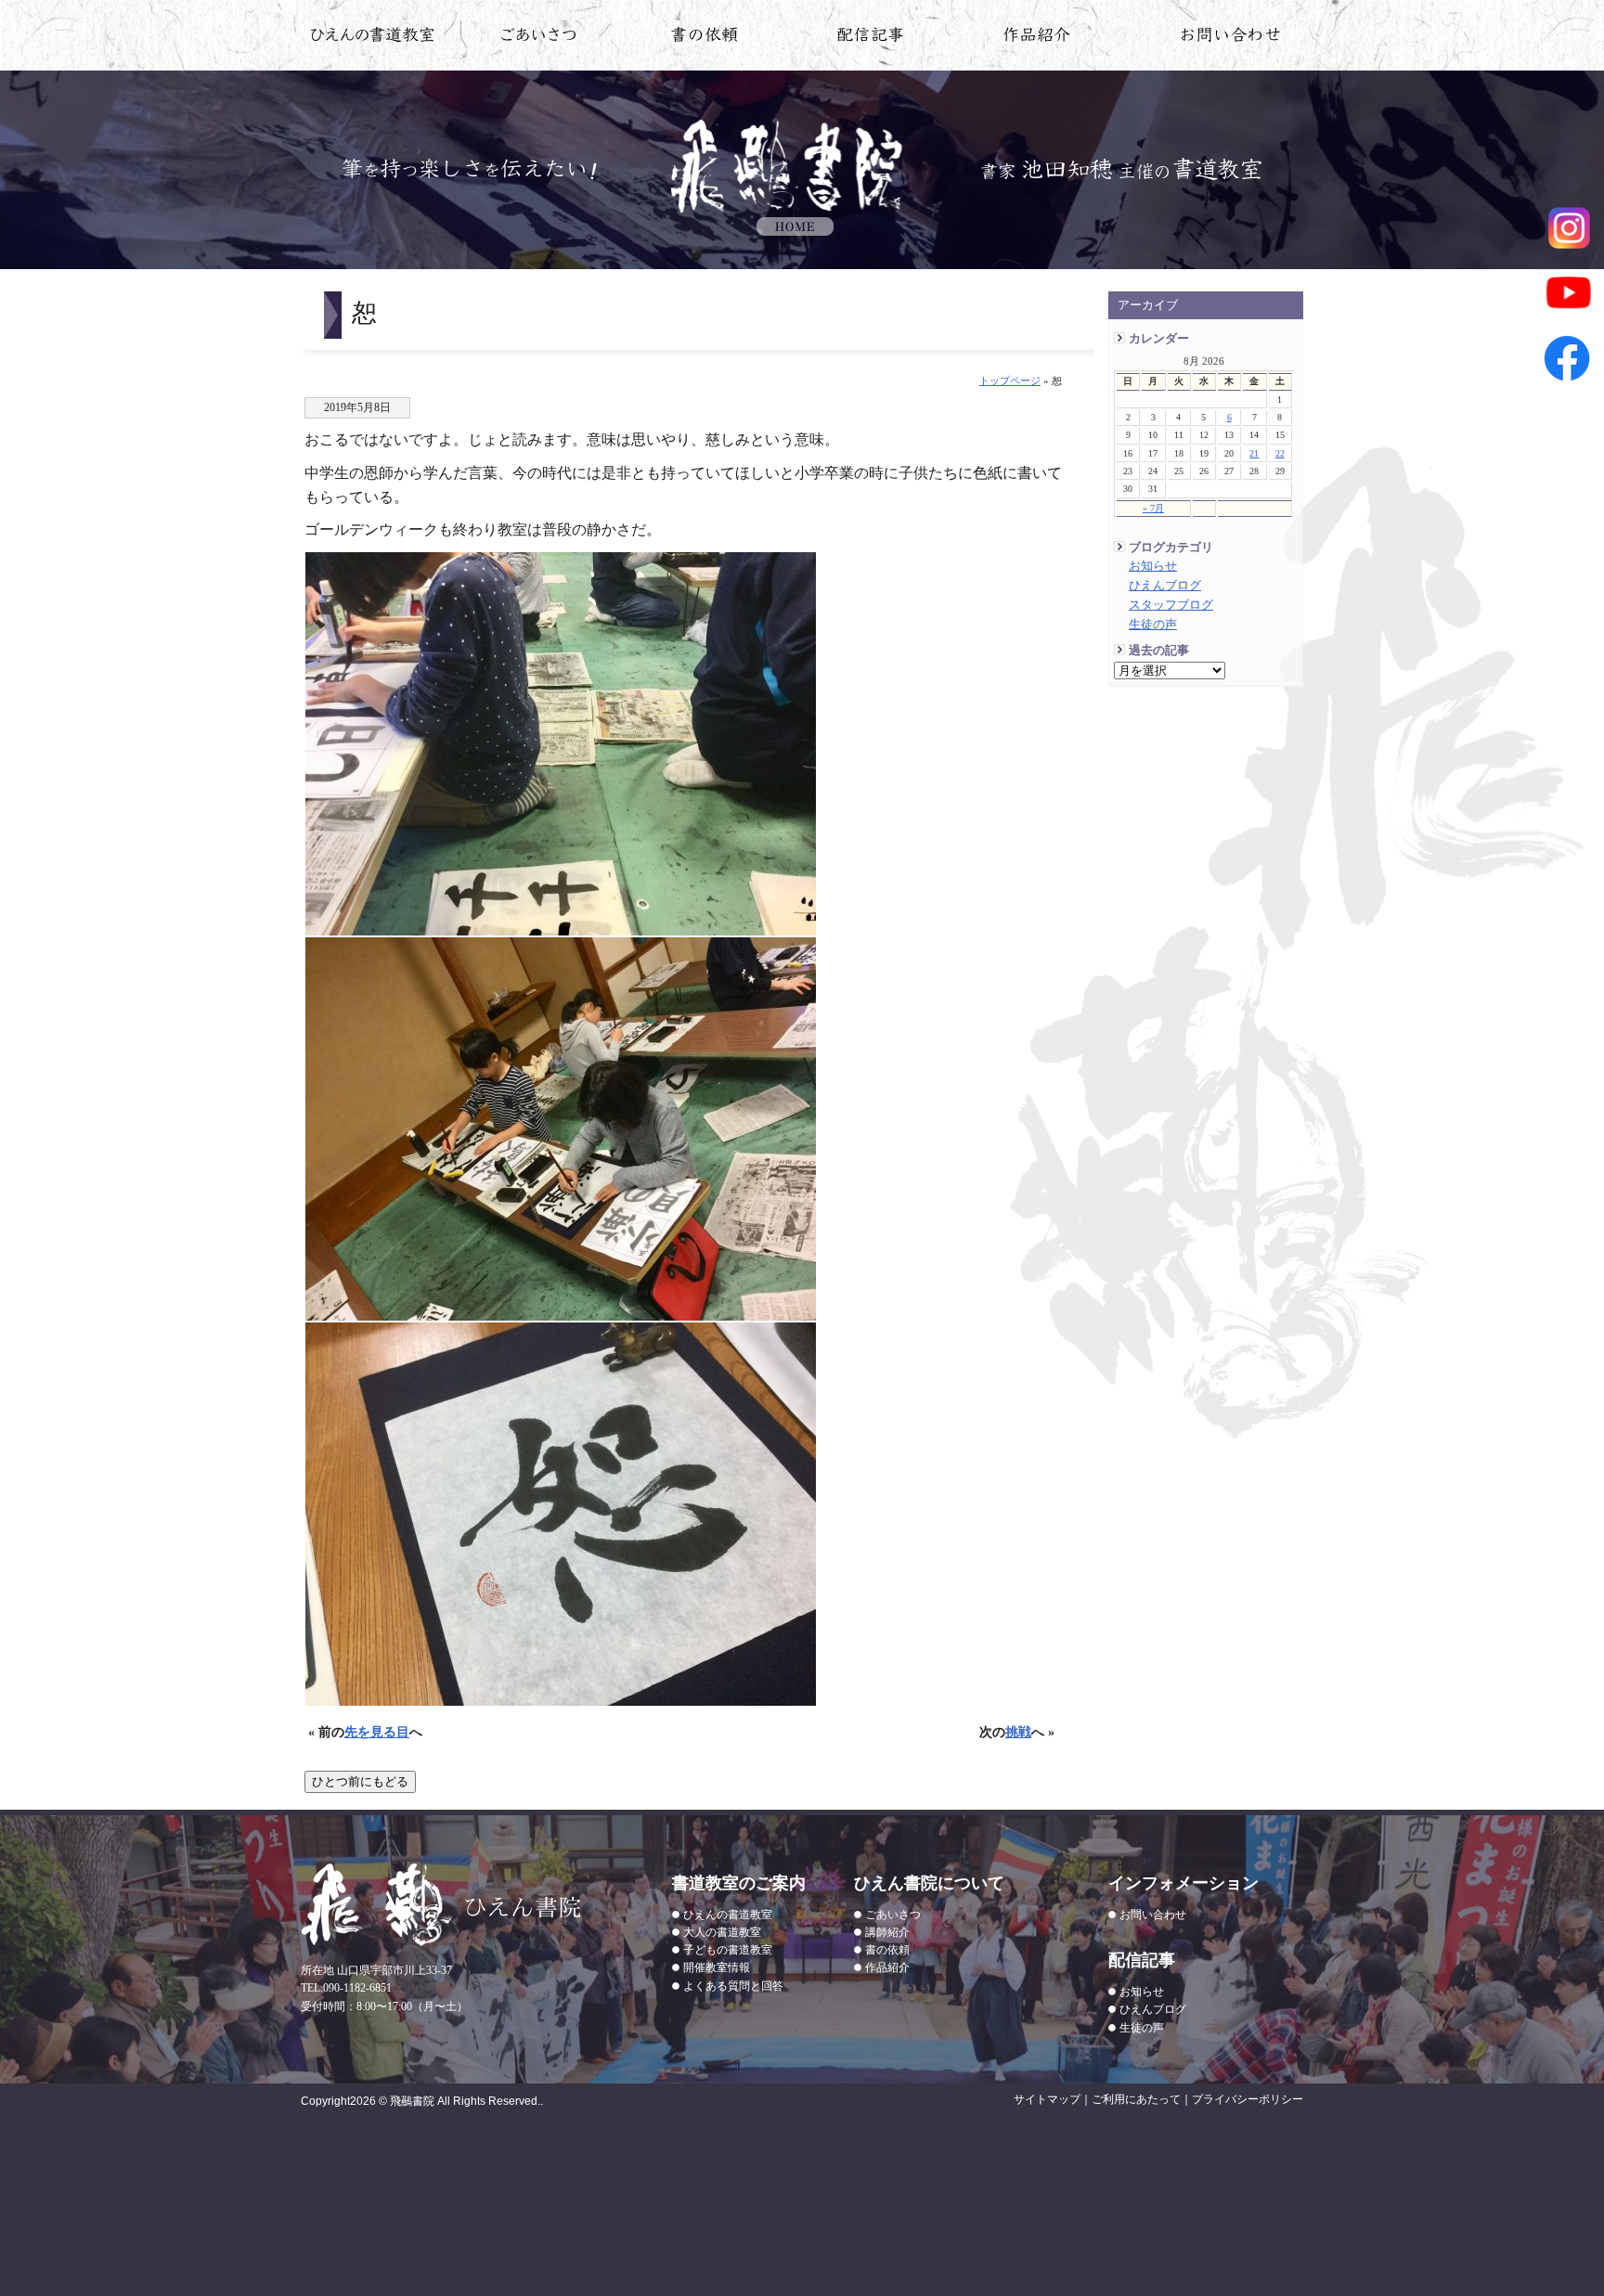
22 (1280, 453)
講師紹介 (887, 1932)
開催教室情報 (717, 1967)
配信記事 (871, 38)
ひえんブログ (1165, 586)
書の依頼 (705, 38)
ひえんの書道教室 (373, 38)
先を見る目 (377, 1732)
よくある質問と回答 (733, 1986)
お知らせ (1153, 566)
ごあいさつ (893, 1915)
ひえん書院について (539, 38)
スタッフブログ (1171, 605)
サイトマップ (1047, 2099)
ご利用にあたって (1136, 2099)
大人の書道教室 (722, 1932)
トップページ (1010, 381)
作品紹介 (1037, 38)
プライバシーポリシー (1248, 2099)
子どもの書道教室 (728, 1950)
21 (1254, 453)
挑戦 (1018, 1732)
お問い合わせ (1231, 38)
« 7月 (1153, 508)
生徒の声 (1153, 625)
